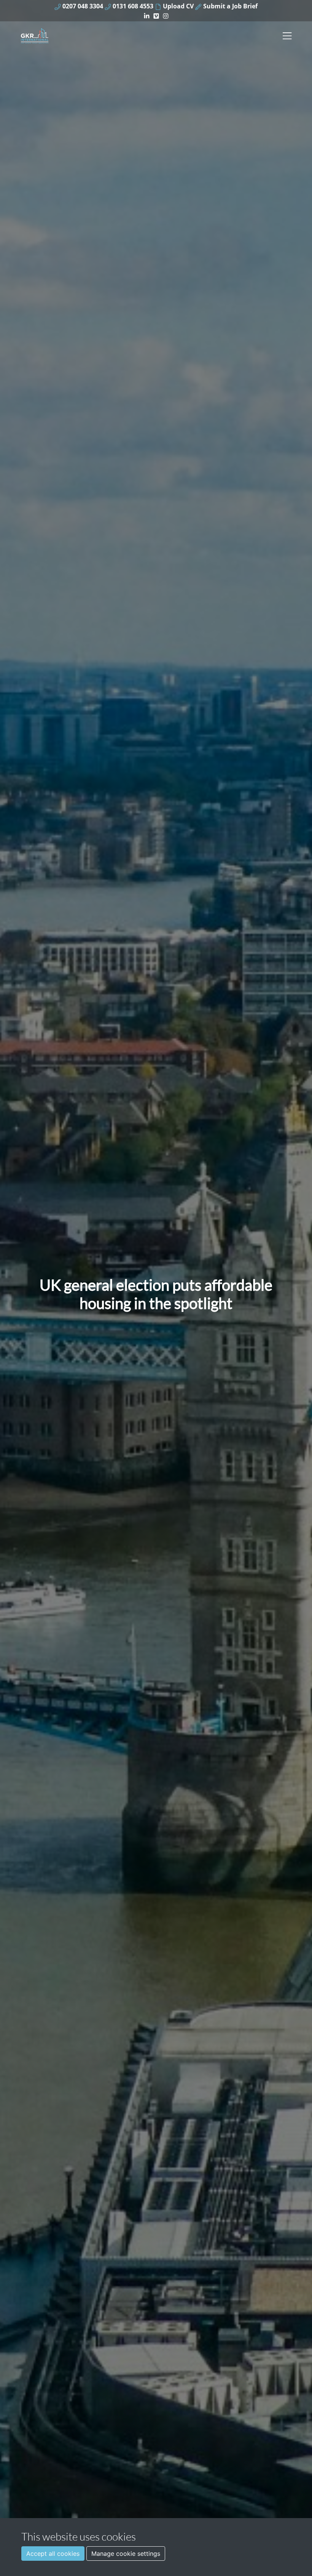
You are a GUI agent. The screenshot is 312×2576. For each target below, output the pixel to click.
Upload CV (177, 6)
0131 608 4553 (132, 6)
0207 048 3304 (82, 6)
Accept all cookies (53, 2554)
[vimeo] (156, 15)
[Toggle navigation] (287, 36)
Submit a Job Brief (230, 6)
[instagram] (166, 15)
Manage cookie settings (126, 2554)
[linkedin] (147, 15)
